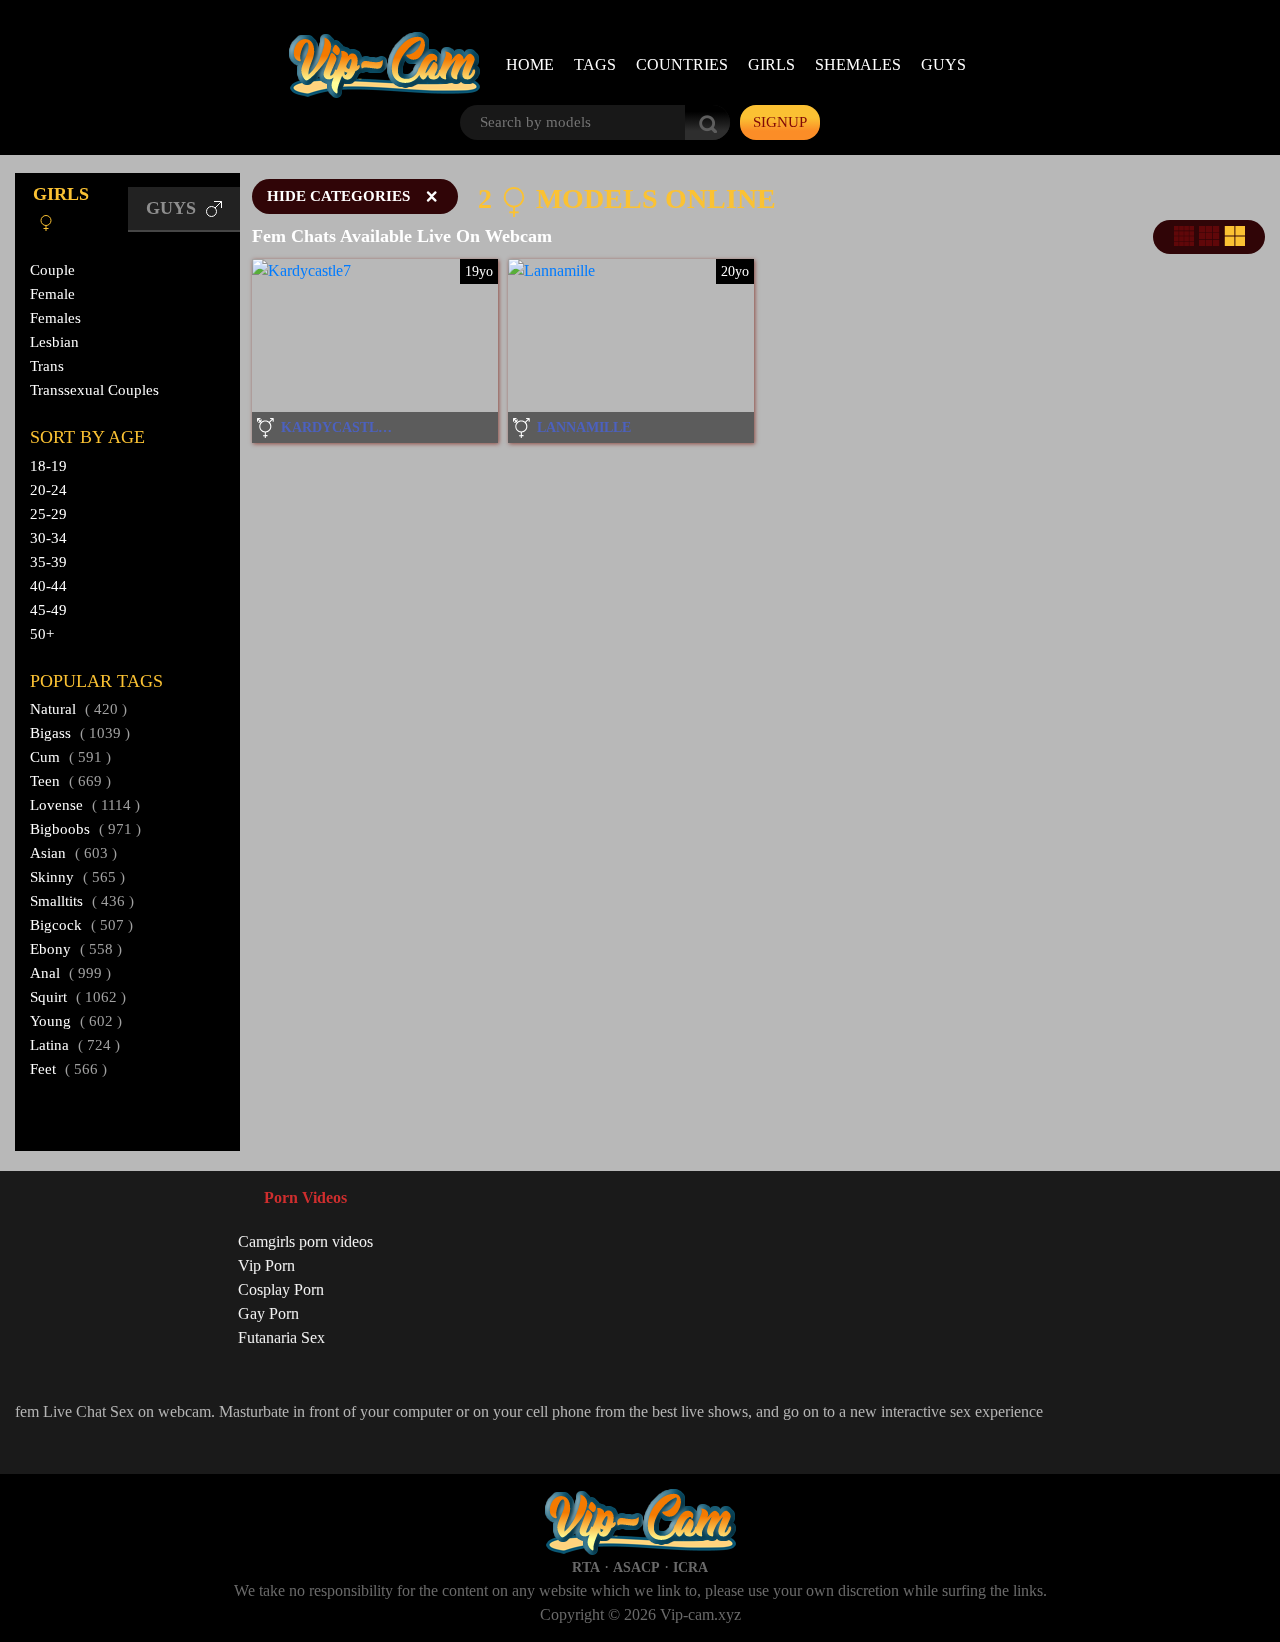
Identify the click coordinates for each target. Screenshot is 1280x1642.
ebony (76, 949)
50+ (42, 634)
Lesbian (54, 342)
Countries (682, 64)
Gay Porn (268, 1313)
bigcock (81, 925)
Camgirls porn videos (305, 1241)
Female (52, 294)
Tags (595, 64)
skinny (77, 877)
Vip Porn (266, 1265)
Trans (47, 366)
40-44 (48, 586)
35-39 (48, 562)
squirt (78, 997)
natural (78, 709)
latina (75, 1045)
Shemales (858, 64)
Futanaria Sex (281, 1337)
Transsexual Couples (94, 390)
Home (530, 64)
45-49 (48, 610)
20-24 (48, 490)
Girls (771, 64)
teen (70, 781)
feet (68, 1069)
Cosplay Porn (281, 1289)
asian (73, 853)
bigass (80, 733)
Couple (52, 270)
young (76, 1021)
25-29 (48, 514)
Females (55, 318)
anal (70, 973)
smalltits (82, 901)
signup (780, 122)
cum (70, 757)
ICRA (690, 1567)
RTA (586, 1567)
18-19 (48, 466)
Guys (943, 64)
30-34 (48, 538)
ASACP (636, 1567)
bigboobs (85, 829)
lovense (85, 805)
